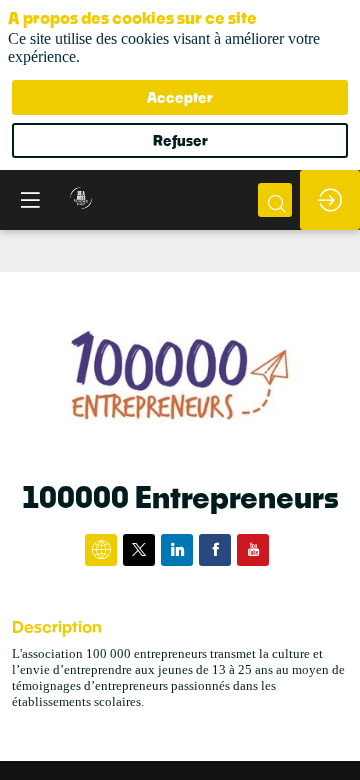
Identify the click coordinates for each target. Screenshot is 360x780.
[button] (30, 200)
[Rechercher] (275, 200)
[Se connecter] (330, 200)
